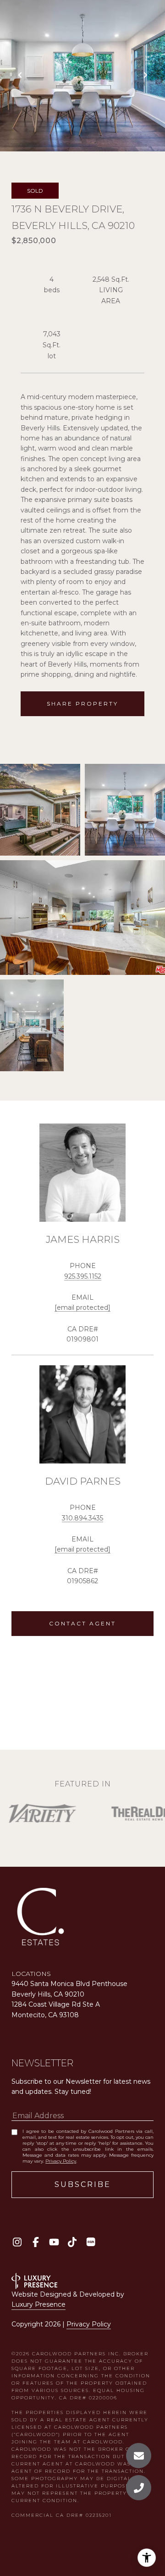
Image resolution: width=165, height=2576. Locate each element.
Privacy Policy (61, 2161)
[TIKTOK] (72, 2242)
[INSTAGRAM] (17, 2242)
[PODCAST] (91, 2242)
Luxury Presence (38, 2304)
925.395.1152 (83, 1276)
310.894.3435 (82, 1518)
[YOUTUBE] (54, 2242)
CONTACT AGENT (82, 1623)
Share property (82, 704)
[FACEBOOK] (36, 2242)
